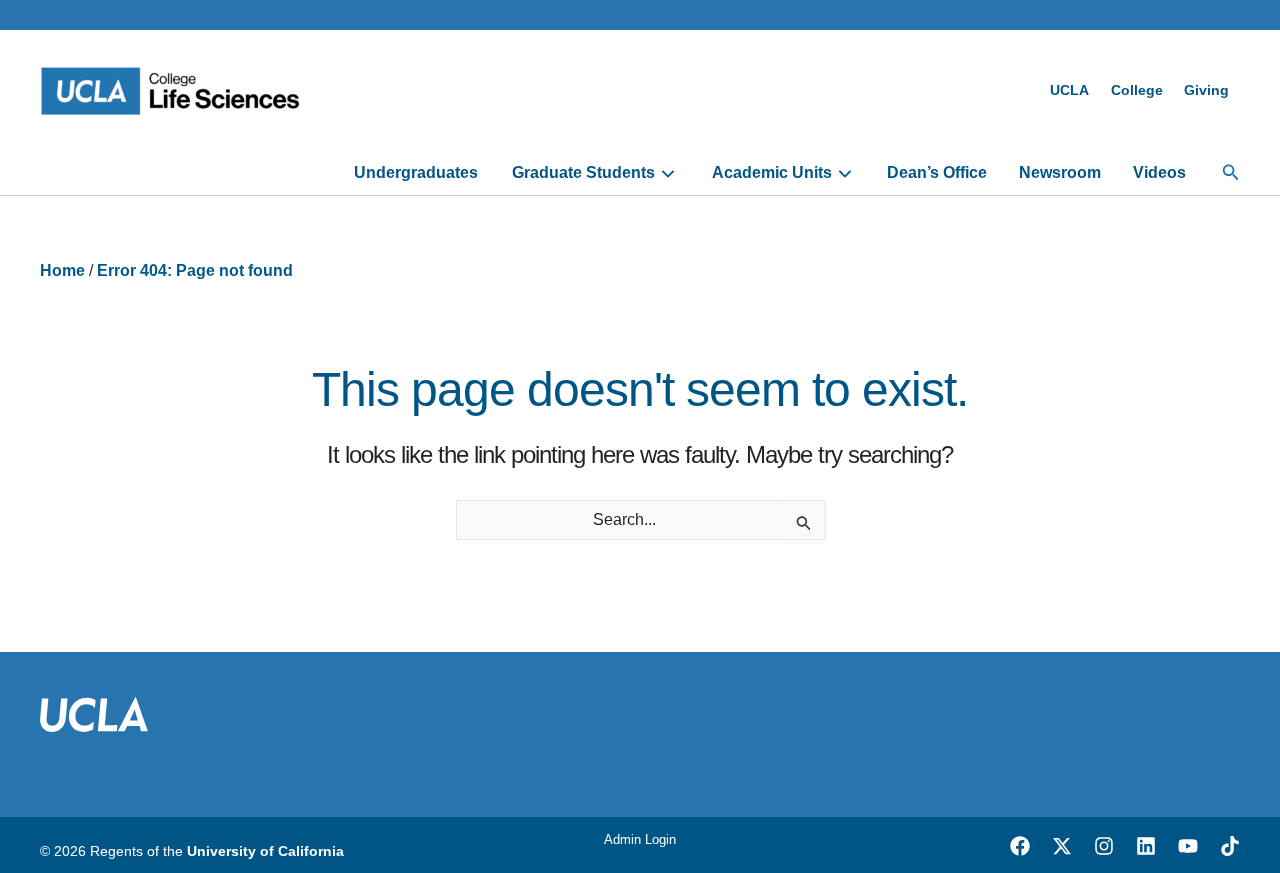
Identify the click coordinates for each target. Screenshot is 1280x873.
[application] (665, 173)
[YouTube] (1188, 846)
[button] (1231, 173)
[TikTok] (1230, 846)
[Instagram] (1104, 846)
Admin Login (640, 839)
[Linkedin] (1146, 846)
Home (62, 270)
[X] (1062, 846)
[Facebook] (1020, 846)
